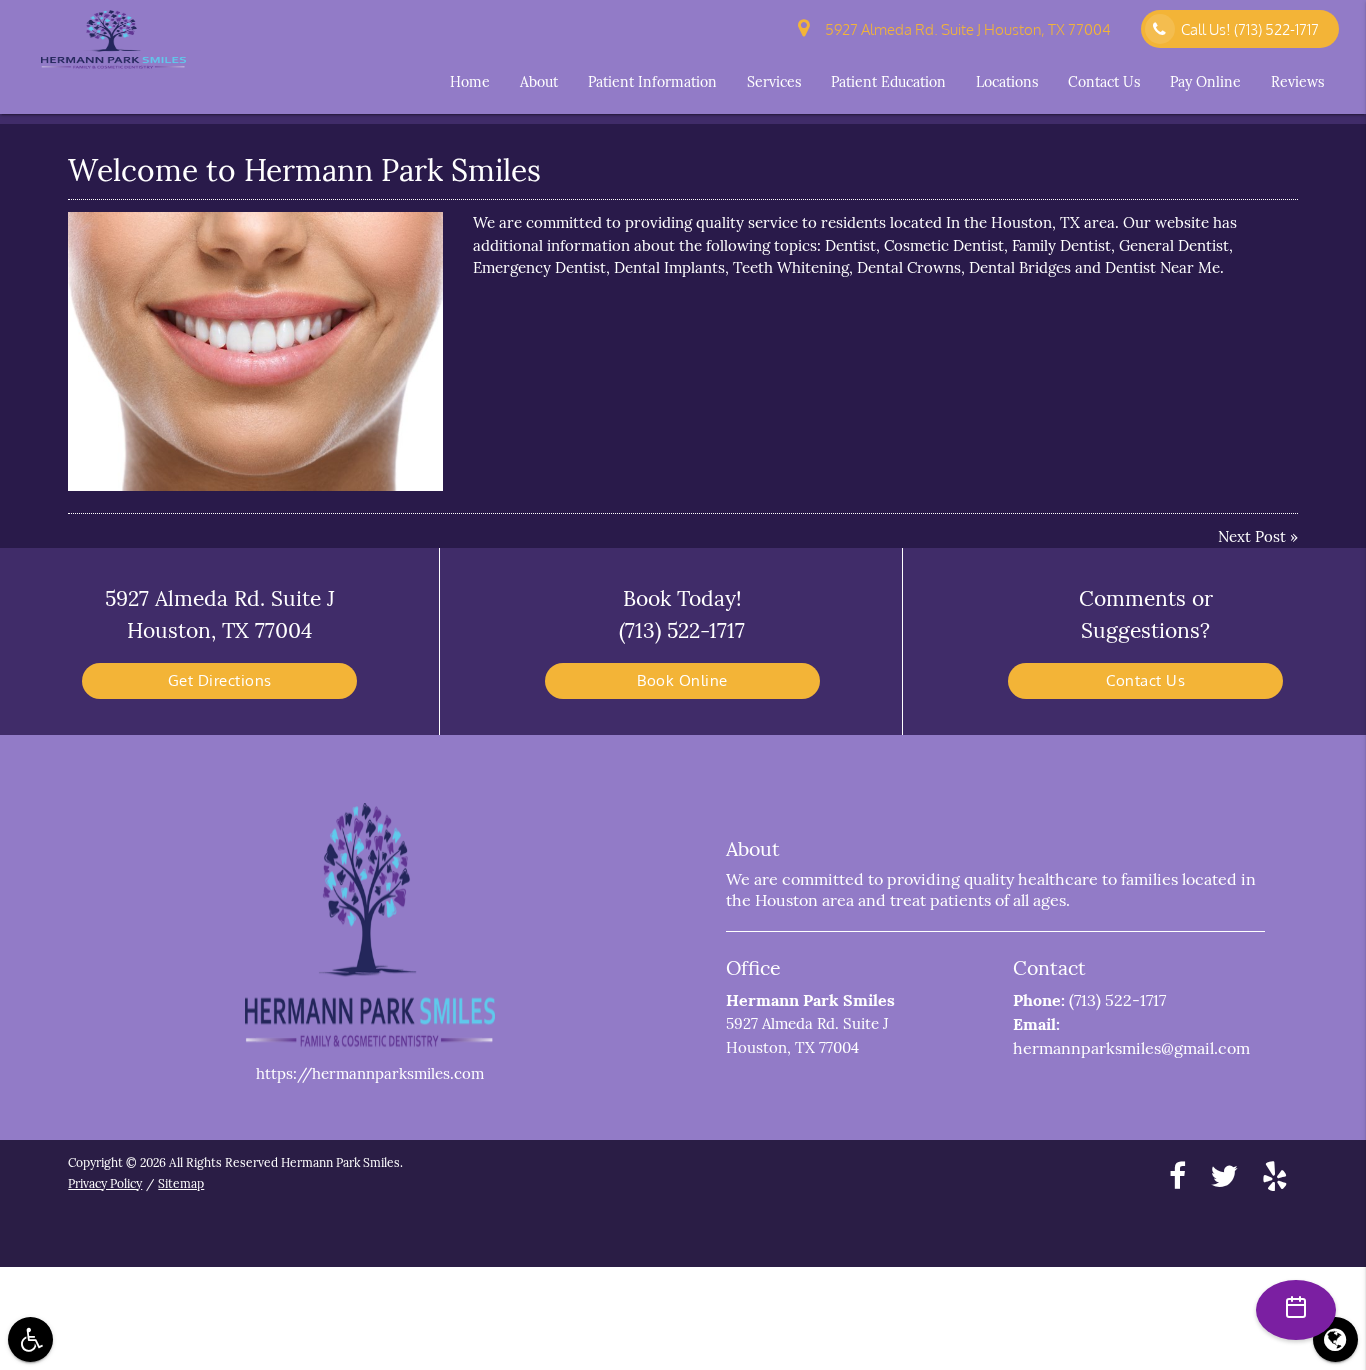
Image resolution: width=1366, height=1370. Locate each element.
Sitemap (181, 1183)
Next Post (1252, 536)
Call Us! (1250, 29)
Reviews (1297, 82)
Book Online (682, 680)
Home (470, 82)
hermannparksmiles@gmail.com (1131, 1048)
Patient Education (888, 82)
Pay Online (1205, 82)
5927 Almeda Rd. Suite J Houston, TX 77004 (965, 29)
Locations (1007, 82)
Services (774, 82)
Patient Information (652, 82)
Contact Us (1104, 82)
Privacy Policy (105, 1183)
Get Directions (220, 680)
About (539, 82)
